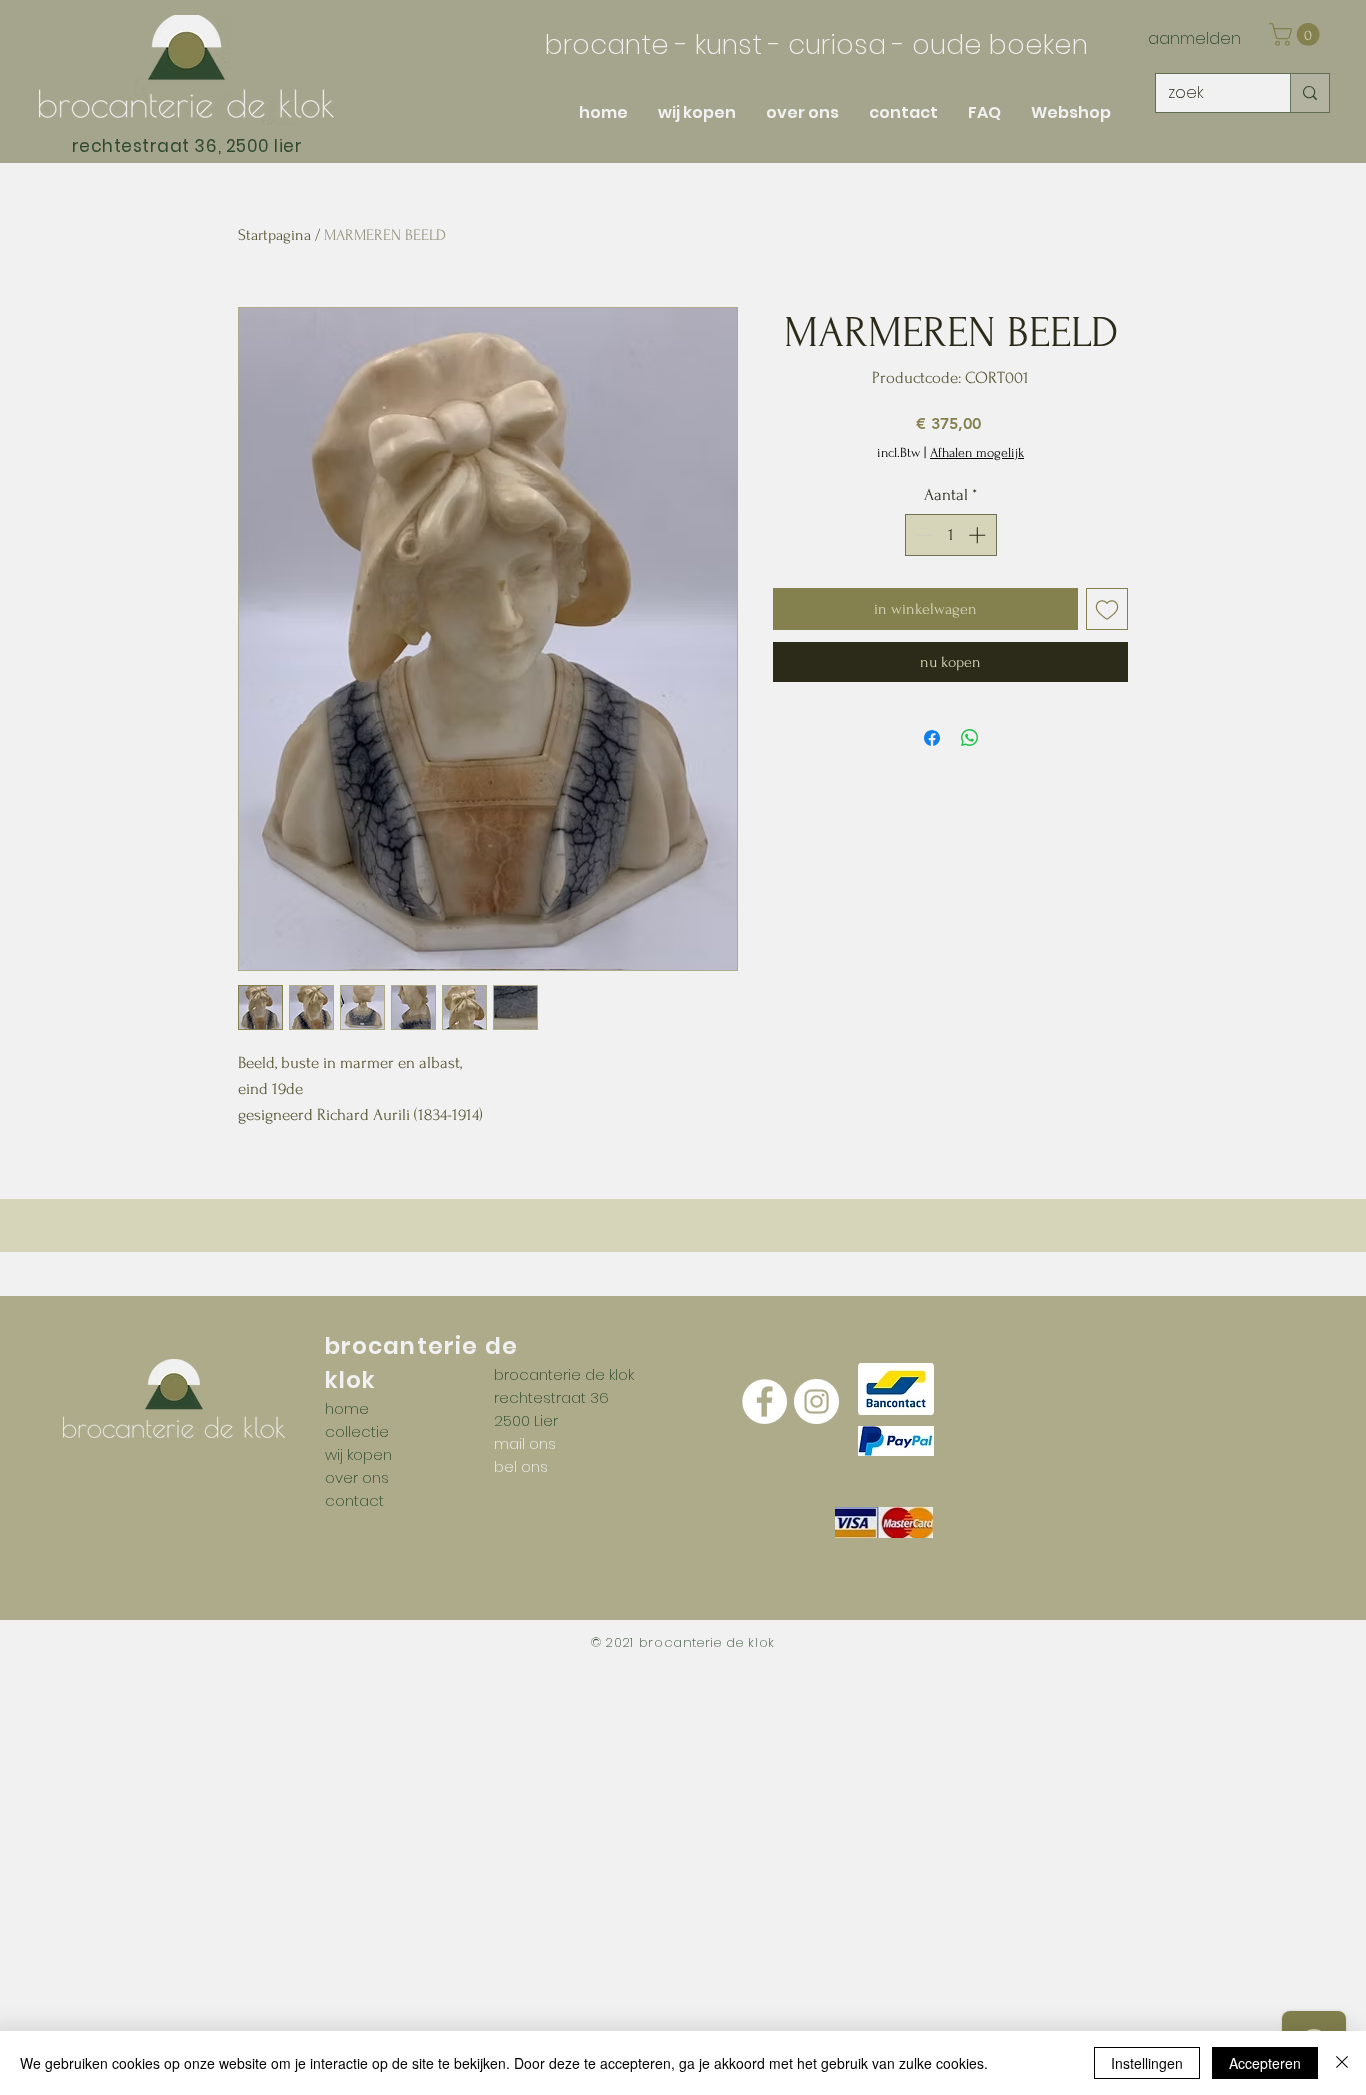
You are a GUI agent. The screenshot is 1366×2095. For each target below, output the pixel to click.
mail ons (525, 1443)
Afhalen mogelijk (977, 452)
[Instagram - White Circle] (816, 1401)
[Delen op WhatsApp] (970, 738)
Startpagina (274, 235)
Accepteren (1265, 2063)
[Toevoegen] (1107, 609)
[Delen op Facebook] (932, 738)
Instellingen (1147, 2063)
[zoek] (1309, 93)
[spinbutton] (950, 535)
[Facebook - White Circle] (764, 1401)
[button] (1297, 34)
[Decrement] (923, 535)
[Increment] (979, 535)
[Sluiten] (1342, 2063)
